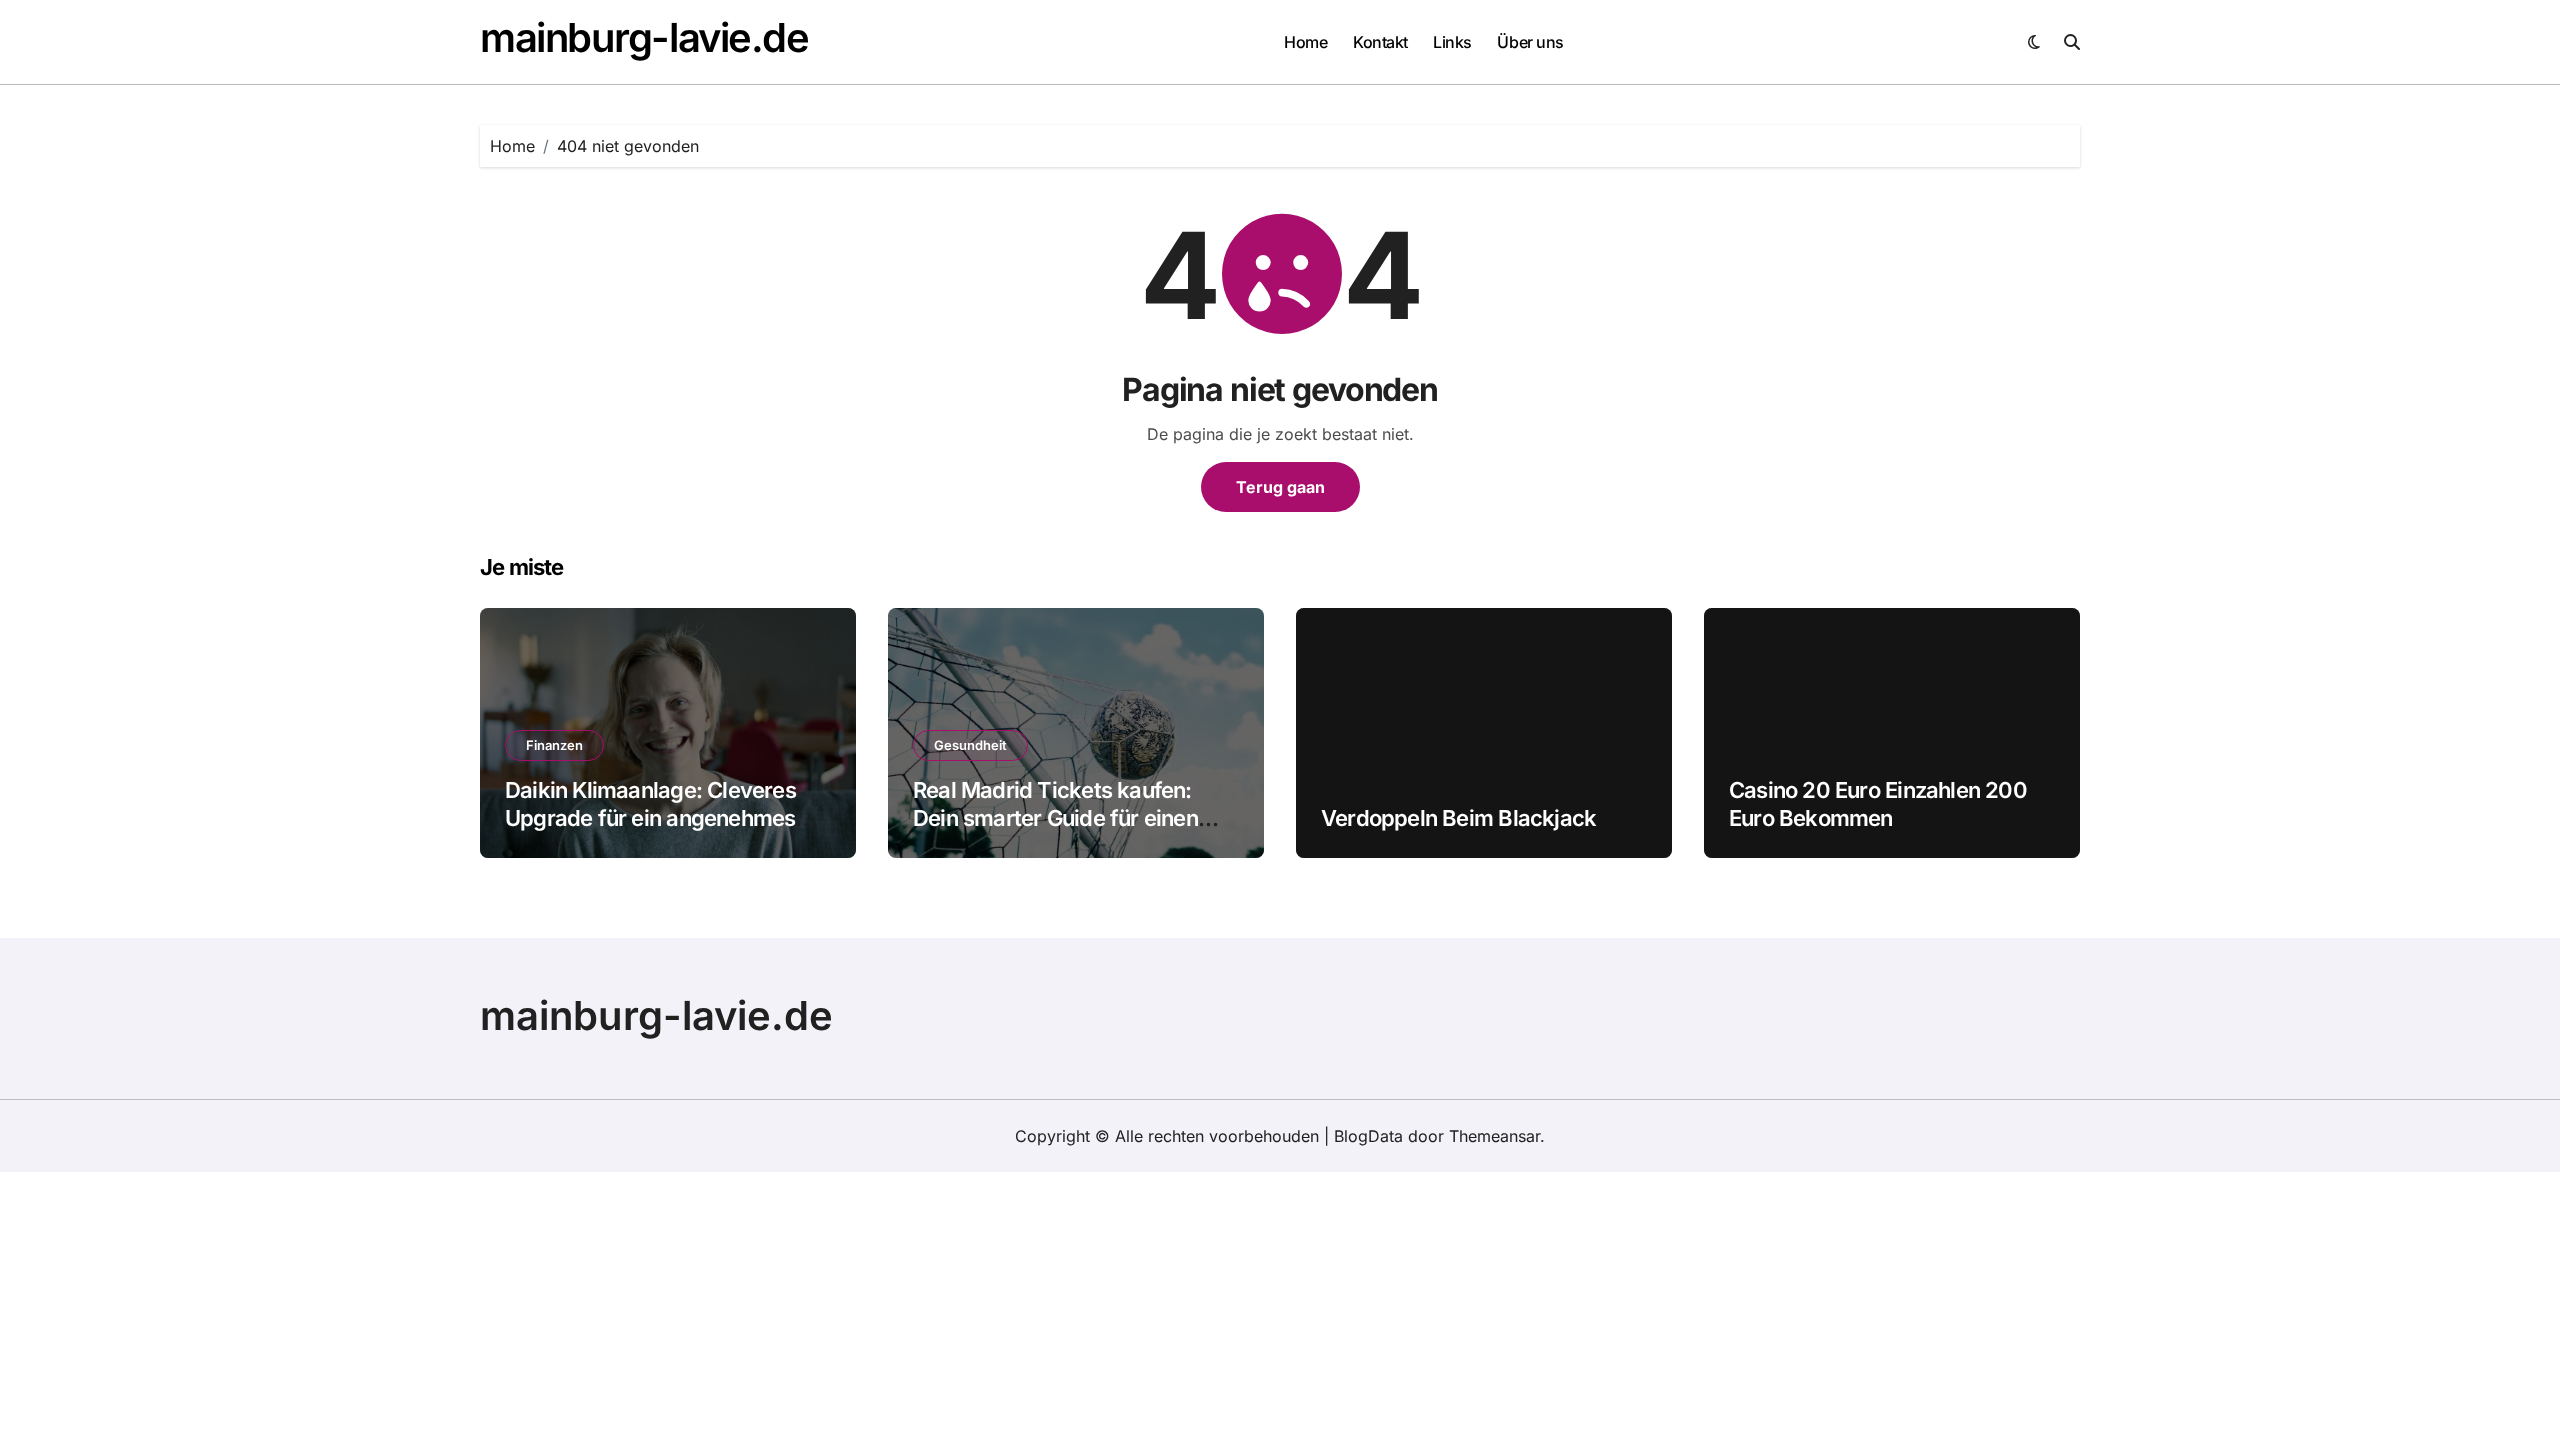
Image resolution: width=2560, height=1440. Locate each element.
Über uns (1530, 42)
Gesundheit (970, 745)
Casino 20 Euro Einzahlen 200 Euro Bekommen (1878, 804)
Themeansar (1494, 1136)
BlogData (1368, 1136)
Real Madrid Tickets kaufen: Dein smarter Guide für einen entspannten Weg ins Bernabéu (1068, 818)
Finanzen (554, 745)
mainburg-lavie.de (644, 37)
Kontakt (1380, 42)
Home (1305, 42)
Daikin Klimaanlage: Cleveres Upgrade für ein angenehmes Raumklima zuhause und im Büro (667, 818)
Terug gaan (1280, 487)
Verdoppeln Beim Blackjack (1458, 818)
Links (1452, 42)
